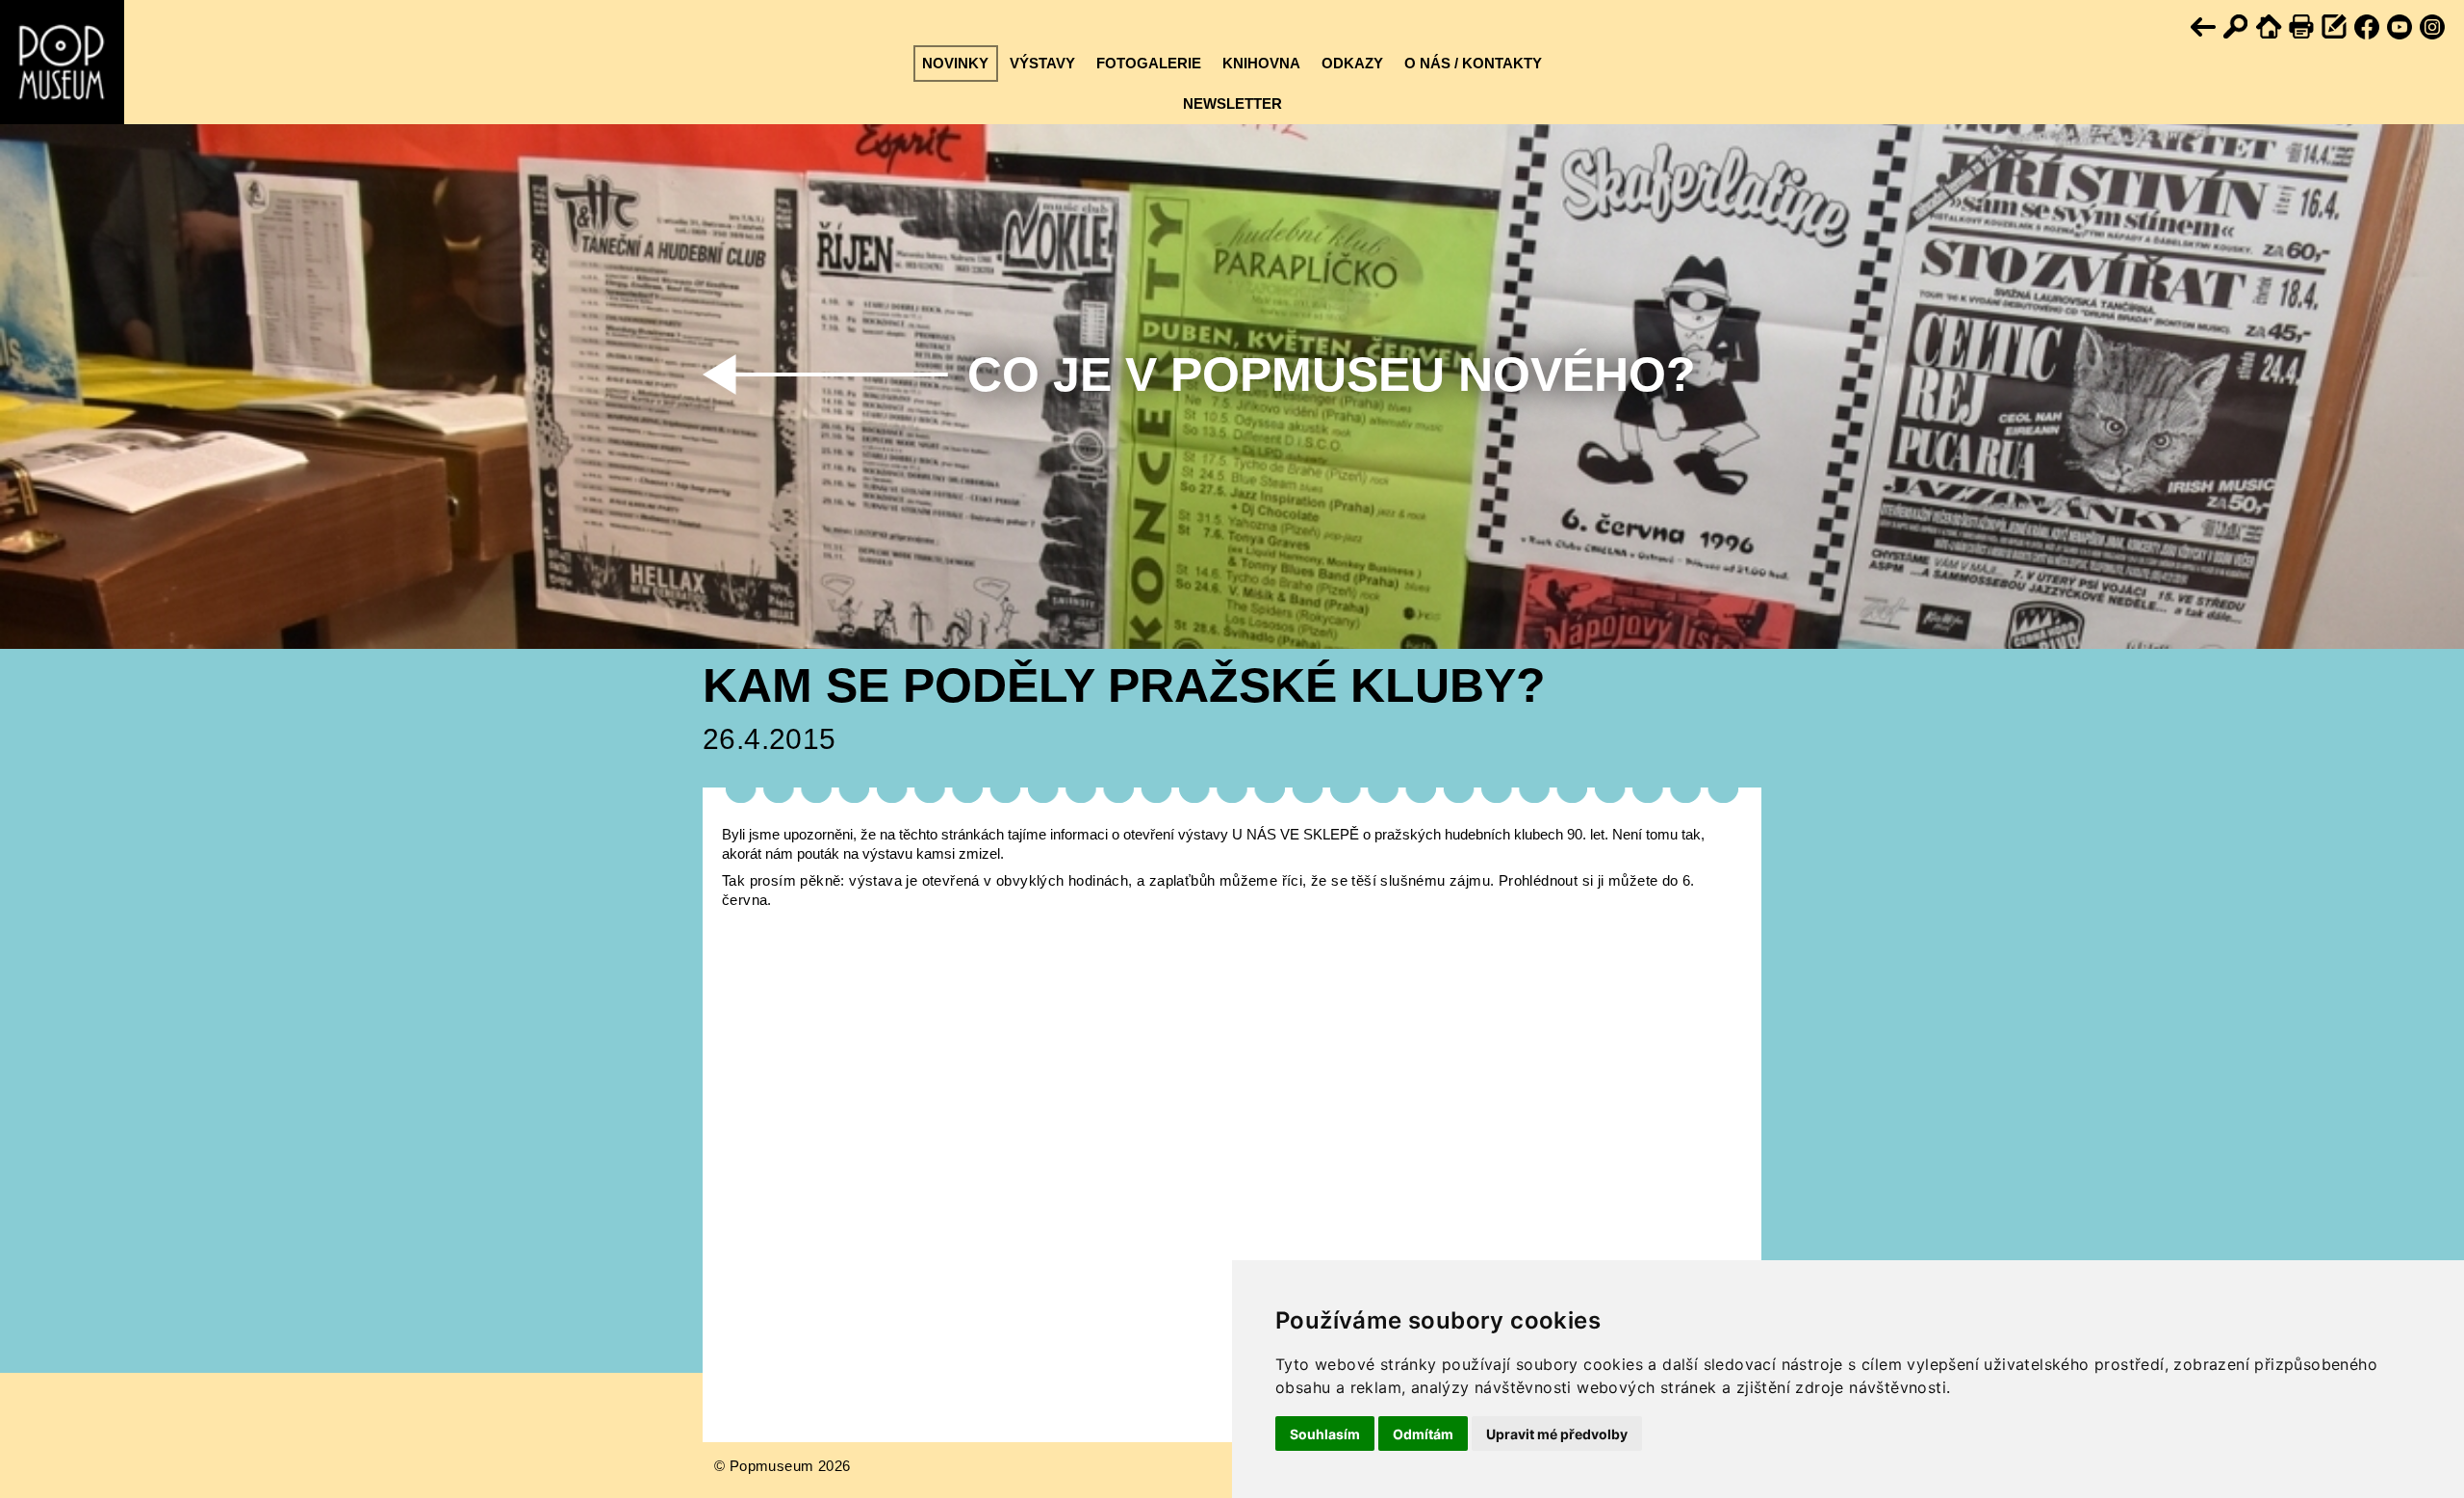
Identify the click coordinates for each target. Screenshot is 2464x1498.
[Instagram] (2433, 28)
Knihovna (1261, 63)
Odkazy (1352, 63)
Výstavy (1042, 63)
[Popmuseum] (62, 62)
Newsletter (1232, 103)
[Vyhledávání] (2237, 28)
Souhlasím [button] (1325, 1434)
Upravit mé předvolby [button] (1557, 1434)
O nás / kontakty (1473, 63)
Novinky (955, 63)
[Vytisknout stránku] (2302, 28)
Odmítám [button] (1423, 1434)
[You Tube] (2400, 28)
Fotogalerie (1149, 63)
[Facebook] (2368, 28)
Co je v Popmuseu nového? (1332, 374)
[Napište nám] (2335, 28)
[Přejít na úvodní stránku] (2270, 28)
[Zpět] (2204, 28)
